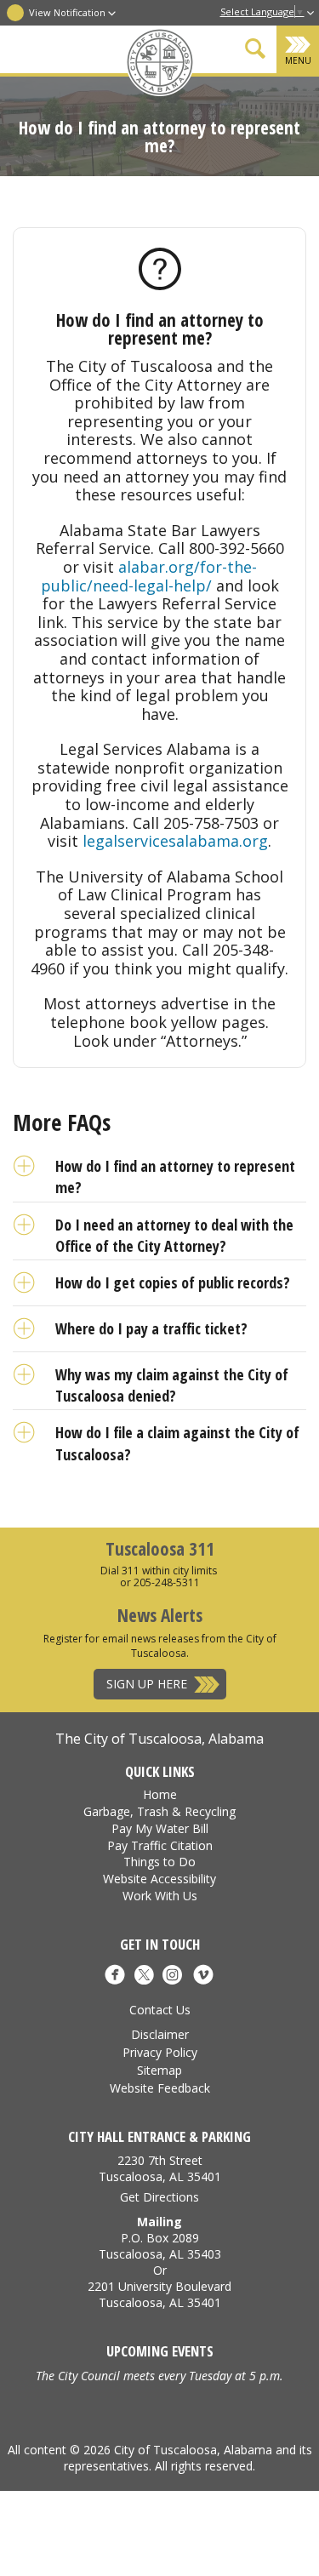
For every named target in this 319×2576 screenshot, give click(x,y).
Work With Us (160, 1896)
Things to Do (159, 1862)
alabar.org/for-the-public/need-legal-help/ (149, 576)
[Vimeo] (203, 1977)
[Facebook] (115, 1977)
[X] (143, 1977)
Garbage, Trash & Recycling (159, 1811)
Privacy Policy (160, 2052)
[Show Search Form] (255, 51)
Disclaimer (160, 2034)
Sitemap (159, 2070)
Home (160, 1794)
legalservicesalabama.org (175, 841)
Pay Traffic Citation (160, 1845)
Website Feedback (160, 2088)
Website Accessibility (159, 1879)
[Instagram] (172, 1977)
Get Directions (159, 2197)
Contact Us (160, 2010)
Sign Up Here (147, 1684)
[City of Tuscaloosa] (160, 64)
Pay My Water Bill (160, 1828)
